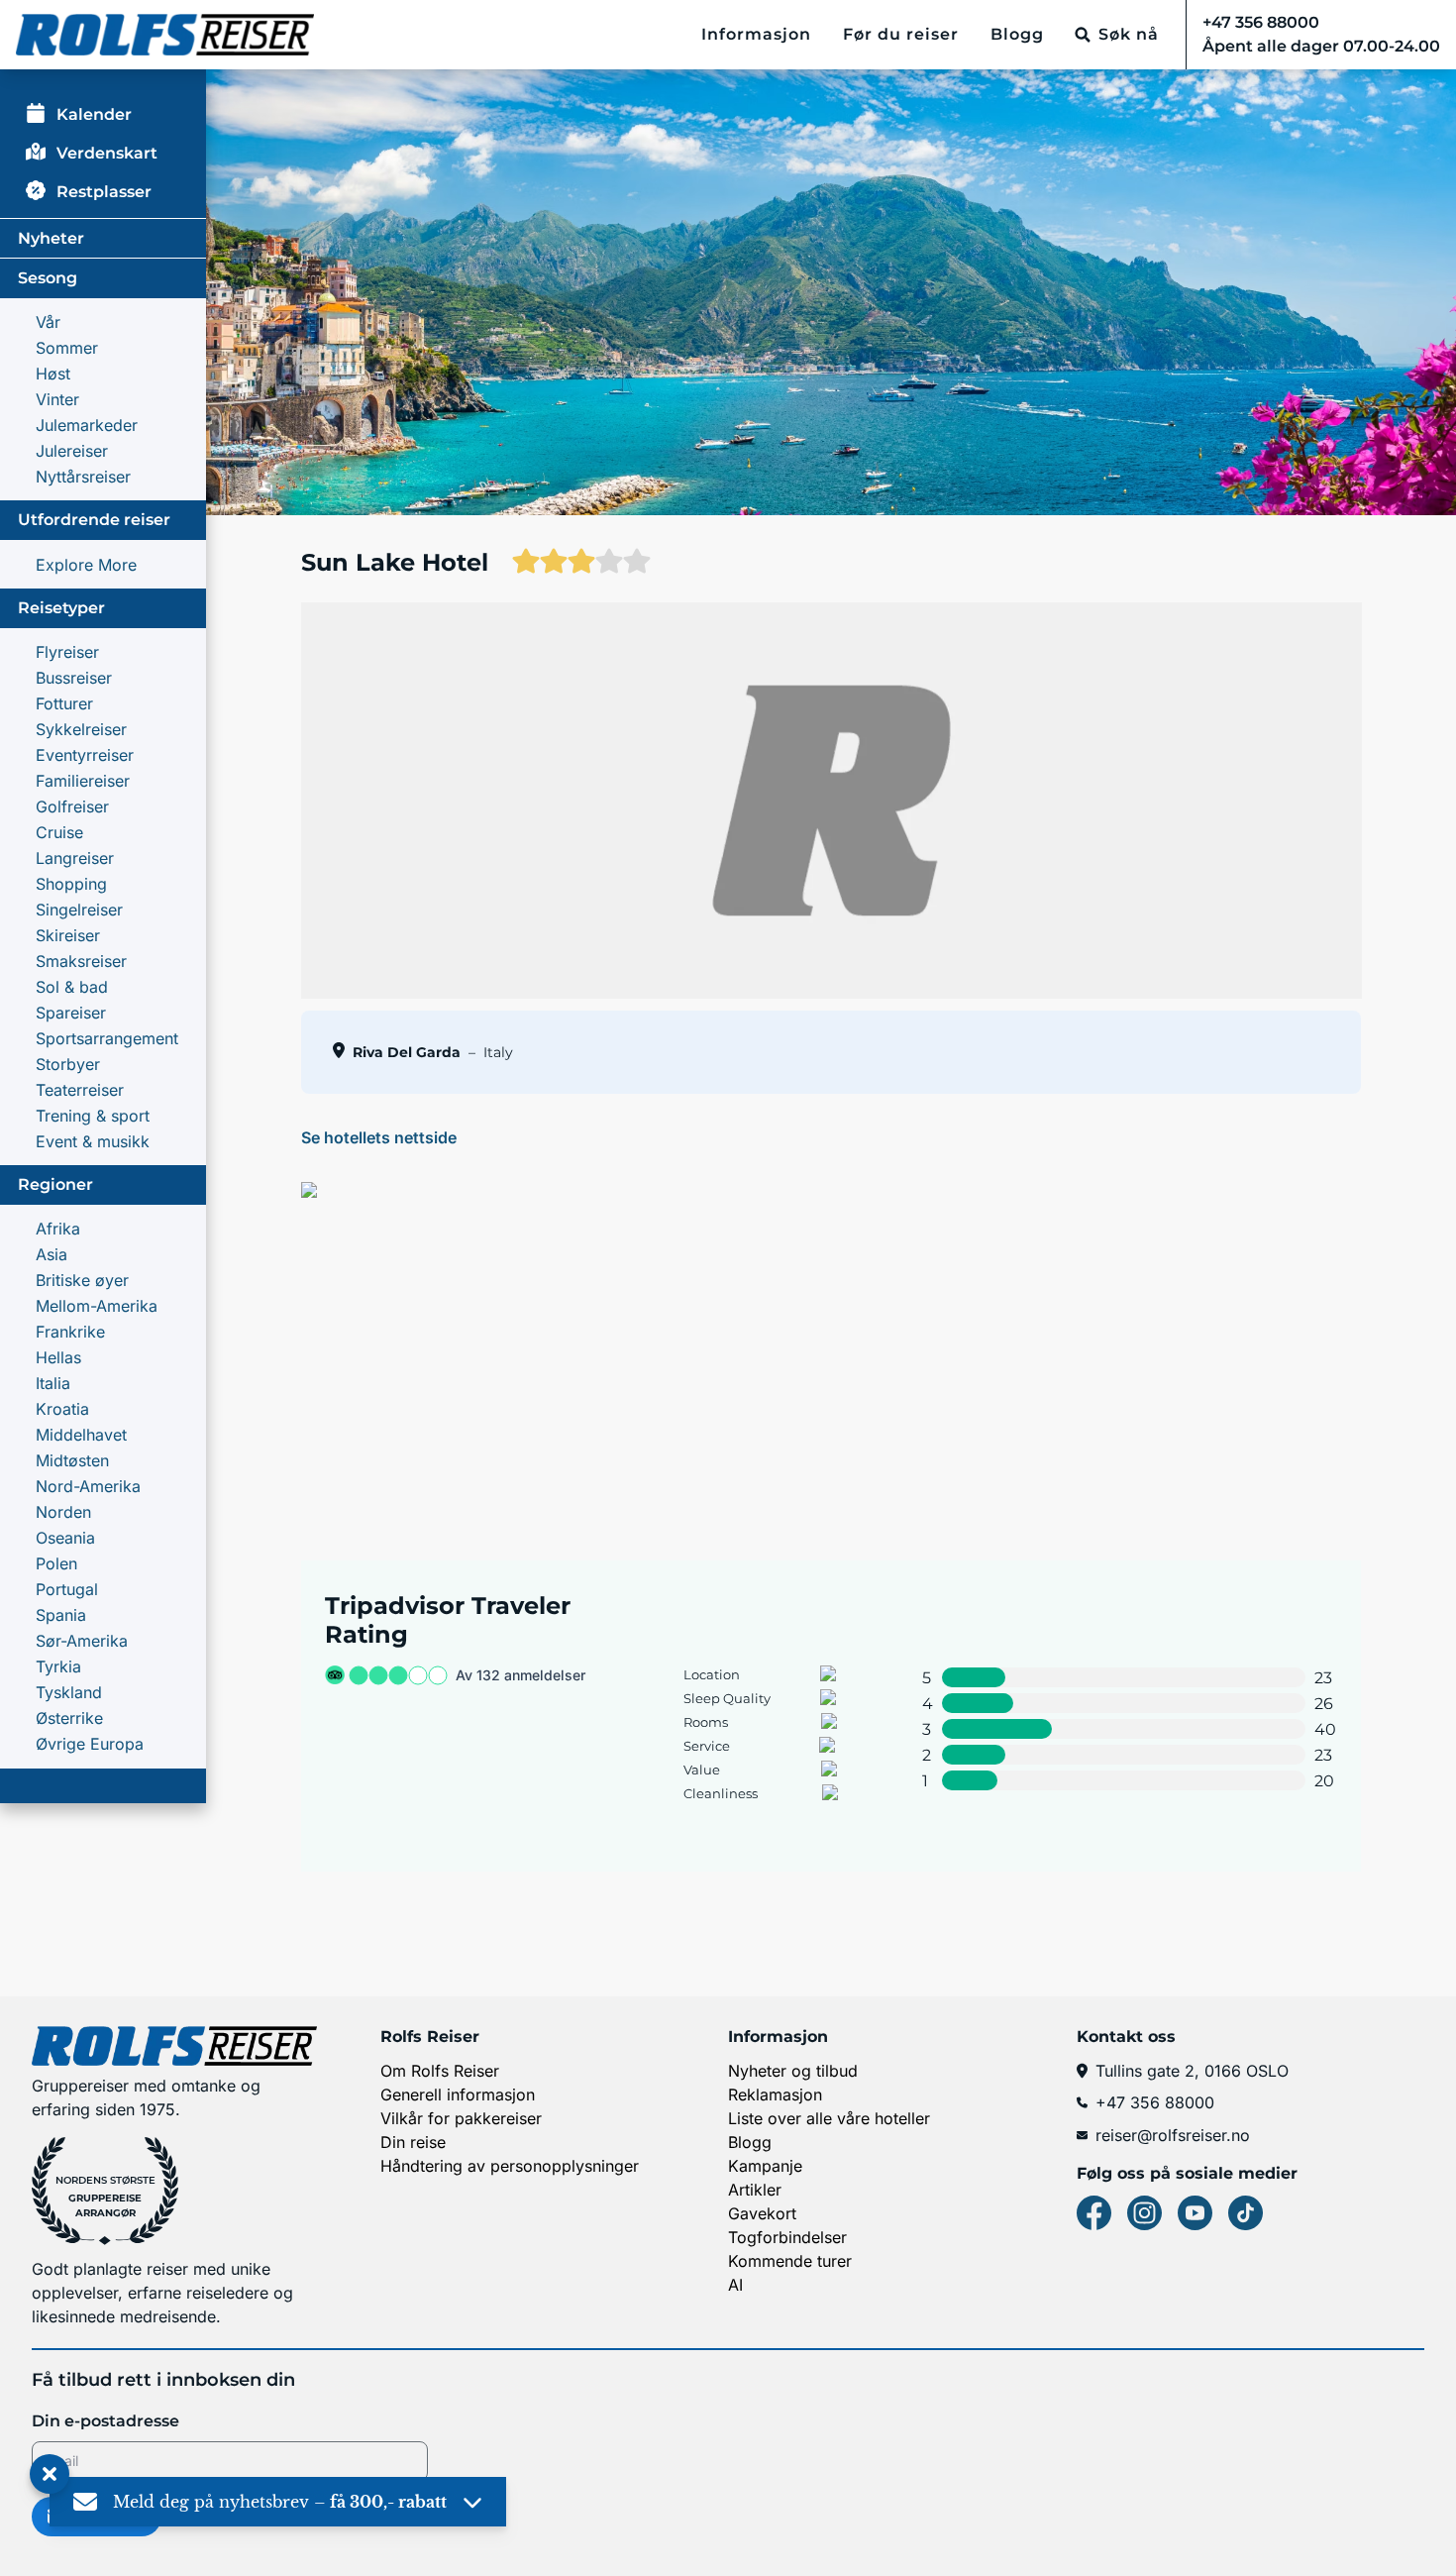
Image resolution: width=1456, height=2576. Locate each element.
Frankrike (70, 1332)
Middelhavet (81, 1435)
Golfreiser (72, 806)
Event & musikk (93, 1141)
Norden (63, 1512)
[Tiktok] (1246, 2213)
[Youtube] (1195, 2213)
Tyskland (69, 1692)
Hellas (58, 1357)
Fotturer (64, 703)
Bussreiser (74, 678)
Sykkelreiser (81, 729)
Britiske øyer (82, 1280)
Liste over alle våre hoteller (829, 2118)
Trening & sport (93, 1116)
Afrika (58, 1229)
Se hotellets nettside (379, 1137)
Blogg (1017, 34)
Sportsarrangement (107, 1038)
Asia (52, 1254)
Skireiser (68, 935)
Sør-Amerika (82, 1641)
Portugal (67, 1589)
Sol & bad (72, 987)
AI (735, 2285)
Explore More (86, 565)
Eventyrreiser (85, 755)
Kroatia (62, 1409)
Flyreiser (67, 652)
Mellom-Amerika (97, 1306)
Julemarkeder (87, 425)
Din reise (413, 2142)
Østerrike (69, 1718)
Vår (48, 322)
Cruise (59, 832)
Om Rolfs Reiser (440, 2071)
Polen (56, 1563)
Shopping (71, 884)
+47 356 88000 (1155, 2102)
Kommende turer (790, 2261)
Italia (53, 1383)
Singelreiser (79, 910)
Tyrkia (58, 1666)
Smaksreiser (81, 961)
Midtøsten (72, 1460)
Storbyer (68, 1064)
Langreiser (75, 858)
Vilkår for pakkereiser (461, 2118)
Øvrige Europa (90, 1744)
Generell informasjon (458, 2094)
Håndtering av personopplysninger (510, 2166)
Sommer (67, 348)
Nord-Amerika (88, 1486)
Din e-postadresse (105, 2421)
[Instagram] (1144, 2213)
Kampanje (765, 2166)
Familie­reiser (83, 781)
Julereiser (72, 451)
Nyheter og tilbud (793, 2071)
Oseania (65, 1538)
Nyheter (51, 238)
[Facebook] (1094, 2213)
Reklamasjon (775, 2094)
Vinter (57, 399)
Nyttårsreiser (83, 477)
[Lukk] (50, 2475)
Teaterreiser (80, 1090)
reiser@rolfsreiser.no (1173, 2135)
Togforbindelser (787, 2237)
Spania (61, 1615)
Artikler (755, 2190)
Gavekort (762, 2213)
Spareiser (71, 1013)
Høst (53, 374)
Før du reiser (901, 34)
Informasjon (756, 34)
